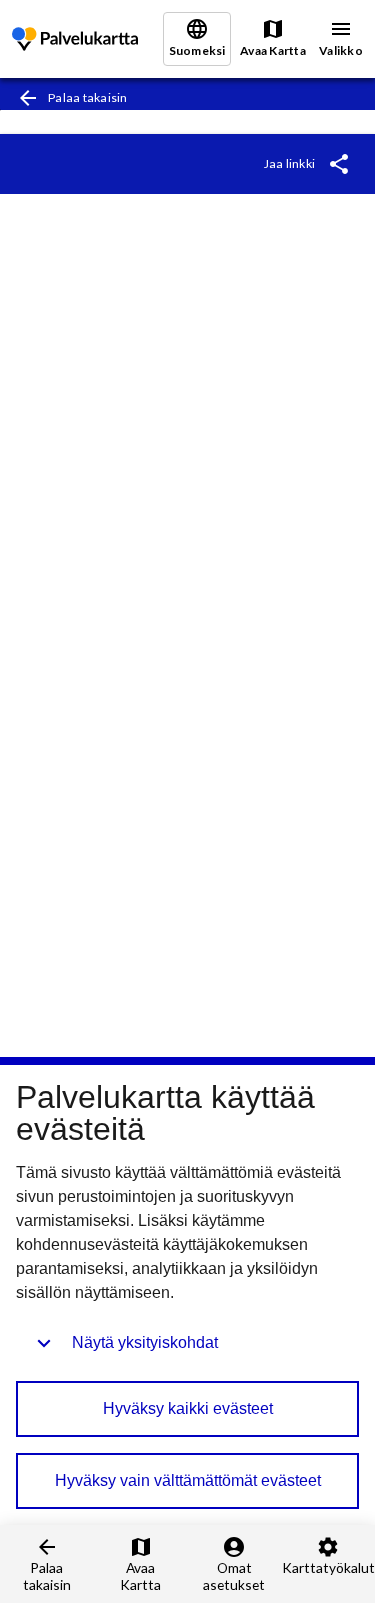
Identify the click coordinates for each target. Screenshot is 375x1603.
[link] (75, 39)
